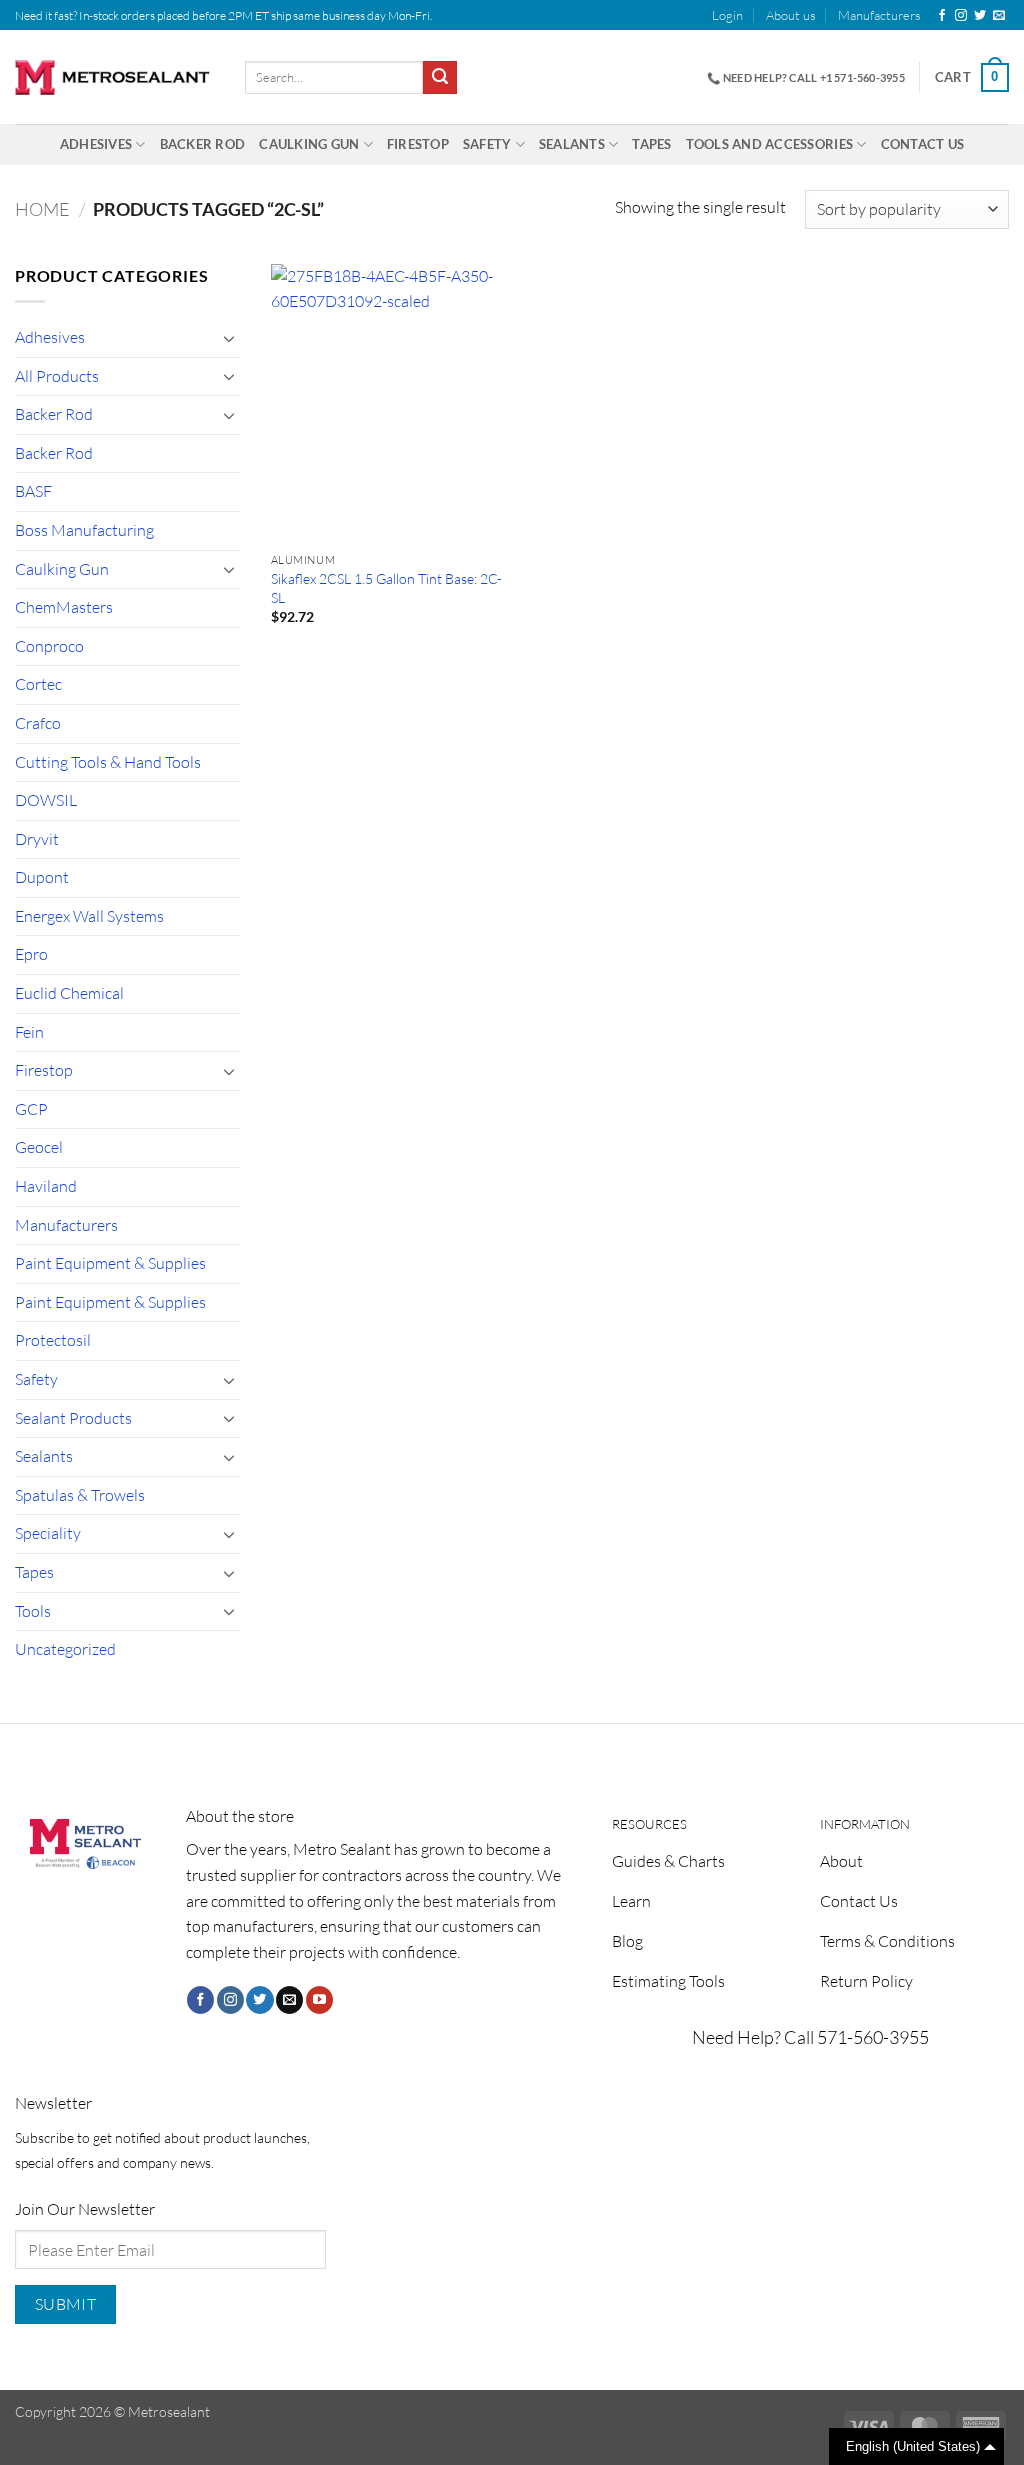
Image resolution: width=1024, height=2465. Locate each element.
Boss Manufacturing (84, 530)
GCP (31, 1109)
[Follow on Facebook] (942, 16)
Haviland (46, 1186)
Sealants (572, 144)
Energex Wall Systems (89, 916)
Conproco (49, 646)
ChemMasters (64, 607)
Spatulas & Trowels (80, 1495)
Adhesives (96, 144)
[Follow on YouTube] (319, 2000)
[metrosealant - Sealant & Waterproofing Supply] (115, 77)
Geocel (39, 1147)
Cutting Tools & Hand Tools (108, 762)
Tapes (651, 144)
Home (42, 209)
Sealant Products (73, 1418)
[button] (727, 15)
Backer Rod (203, 144)
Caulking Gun (309, 144)
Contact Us (923, 144)
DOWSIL (46, 800)
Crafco (38, 723)
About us (791, 15)
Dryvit (37, 839)
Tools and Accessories (769, 144)
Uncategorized (65, 1649)
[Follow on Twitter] (980, 16)
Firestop (418, 144)
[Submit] (440, 78)
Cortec (38, 684)
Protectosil (53, 1340)
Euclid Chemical (69, 993)
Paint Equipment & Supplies (110, 1263)
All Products (57, 376)
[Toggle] (229, 338)
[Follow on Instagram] (961, 16)
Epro (31, 954)
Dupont (42, 877)
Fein (29, 1032)
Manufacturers (879, 15)
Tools (33, 1611)
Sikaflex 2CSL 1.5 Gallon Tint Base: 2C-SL (386, 588)
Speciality (48, 1533)
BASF (33, 491)
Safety (487, 144)
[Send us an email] (999, 16)
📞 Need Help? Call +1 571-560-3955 (806, 77)
